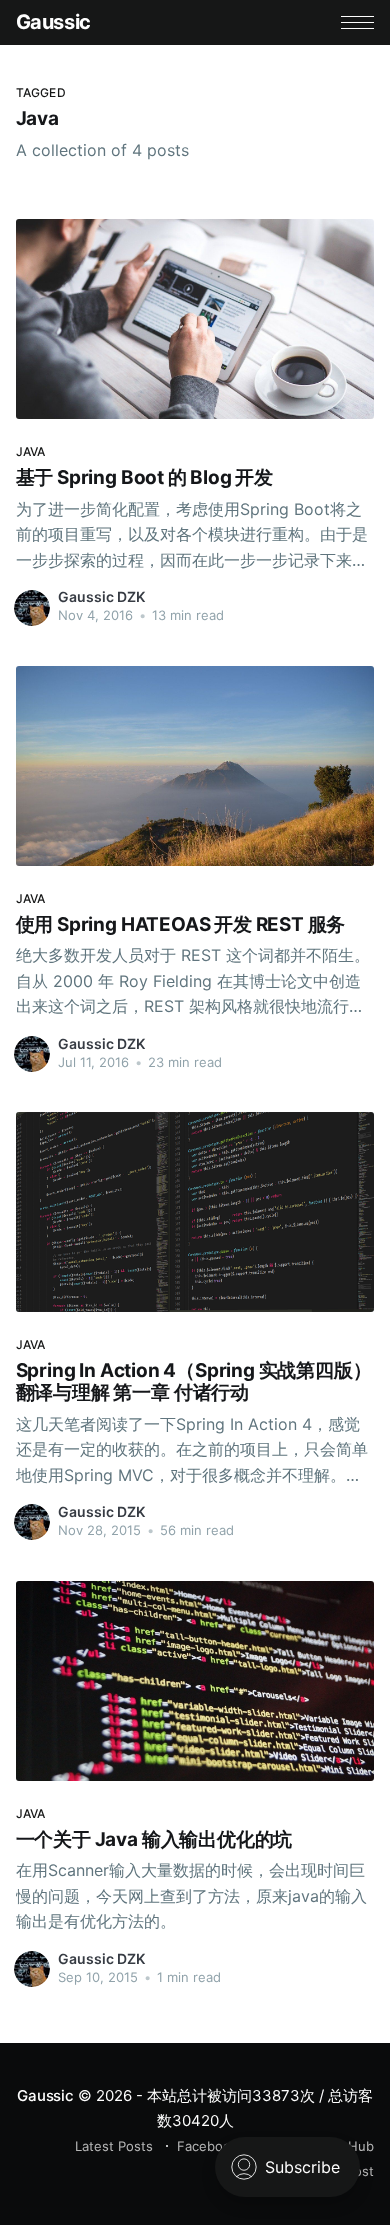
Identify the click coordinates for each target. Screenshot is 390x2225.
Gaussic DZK (101, 596)
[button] (357, 22)
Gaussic (53, 22)
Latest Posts (114, 2146)
